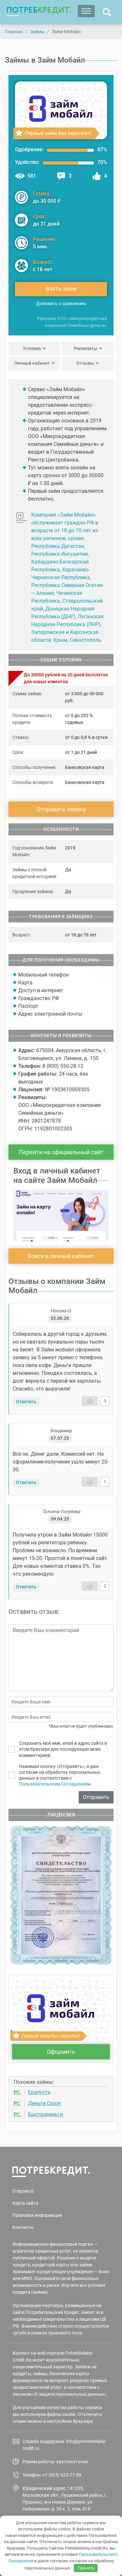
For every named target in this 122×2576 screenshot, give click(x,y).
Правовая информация (37, 2215)
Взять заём (61, 289)
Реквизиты (85, 348)
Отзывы (85, 363)
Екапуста (39, 2092)
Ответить (26, 1402)
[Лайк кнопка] (90, 1401)
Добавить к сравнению (61, 303)
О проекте (23, 2191)
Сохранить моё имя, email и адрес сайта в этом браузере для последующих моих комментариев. (63, 1749)
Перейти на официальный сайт (61, 1152)
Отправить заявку (61, 809)
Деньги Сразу (45, 2103)
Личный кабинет (32, 363)
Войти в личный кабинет (61, 1256)
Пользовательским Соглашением (55, 1784)
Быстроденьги (45, 2114)
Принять (86, 2568)
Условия (32, 348)
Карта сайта (25, 2203)
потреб (39, 10)
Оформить (61, 2052)
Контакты (23, 2227)
